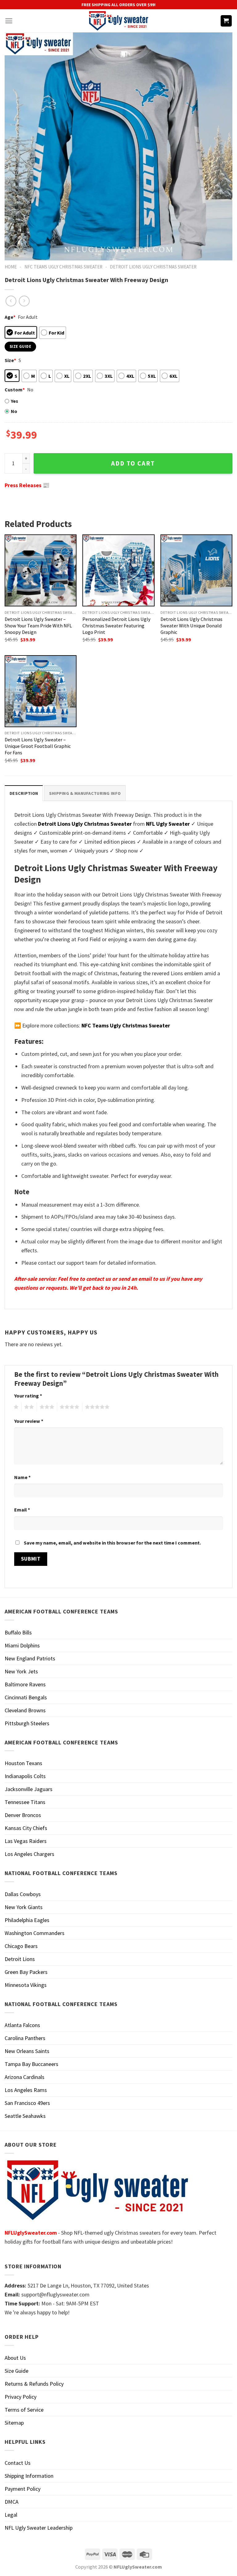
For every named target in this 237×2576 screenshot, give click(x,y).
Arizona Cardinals (25, 2077)
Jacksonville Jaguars (29, 1789)
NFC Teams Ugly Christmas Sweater (63, 267)
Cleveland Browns (25, 1710)
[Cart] (226, 21)
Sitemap (14, 2423)
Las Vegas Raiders (26, 1841)
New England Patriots (30, 1658)
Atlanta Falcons (22, 2025)
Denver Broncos (23, 1815)
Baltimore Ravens (25, 1684)
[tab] (24, 793)
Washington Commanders (35, 1933)
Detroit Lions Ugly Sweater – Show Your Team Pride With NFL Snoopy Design (38, 626)
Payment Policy (23, 2489)
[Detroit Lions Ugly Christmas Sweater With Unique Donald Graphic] (196, 570)
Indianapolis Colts (25, 1776)
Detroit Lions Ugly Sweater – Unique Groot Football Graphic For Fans (38, 746)
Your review (29, 1421)
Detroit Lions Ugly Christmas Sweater (153, 267)
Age (10, 317)
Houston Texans (23, 1763)
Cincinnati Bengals (26, 1697)
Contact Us (18, 2463)
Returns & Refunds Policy (34, 2384)
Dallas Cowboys (23, 1894)
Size (10, 360)
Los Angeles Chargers (29, 1854)
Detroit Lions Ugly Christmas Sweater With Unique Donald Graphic (191, 626)
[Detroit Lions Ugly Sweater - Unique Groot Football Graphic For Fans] (41, 691)
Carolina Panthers (25, 2038)
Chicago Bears (21, 1946)
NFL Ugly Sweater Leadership (39, 2528)
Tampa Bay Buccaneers (31, 2064)
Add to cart (133, 463)
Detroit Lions (20, 1959)
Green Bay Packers (26, 1972)
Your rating (28, 1396)
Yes (15, 401)
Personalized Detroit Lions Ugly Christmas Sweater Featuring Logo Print (116, 626)
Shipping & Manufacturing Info (85, 793)
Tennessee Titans (25, 1802)
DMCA (12, 2502)
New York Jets (21, 1671)
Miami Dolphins (22, 1645)
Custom (15, 390)
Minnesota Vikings (26, 1985)
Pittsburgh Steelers (27, 1723)
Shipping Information (29, 2476)
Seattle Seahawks (25, 2116)
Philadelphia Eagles (27, 1920)
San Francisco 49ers (27, 2103)
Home (11, 267)
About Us (15, 2358)
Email (22, 1510)
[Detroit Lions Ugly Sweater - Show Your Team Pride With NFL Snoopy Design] (41, 570)
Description (24, 793)
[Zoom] (14, 252)
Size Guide (17, 2371)
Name (22, 1477)
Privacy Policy (21, 2397)
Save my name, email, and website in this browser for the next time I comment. (112, 1543)
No (14, 411)
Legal (11, 2515)
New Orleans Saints (27, 2051)
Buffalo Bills (18, 1632)
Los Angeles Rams (26, 2090)
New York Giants (24, 1907)
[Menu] (9, 21)
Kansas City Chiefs (26, 1828)
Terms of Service (24, 2410)
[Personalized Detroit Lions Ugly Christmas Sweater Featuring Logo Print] (118, 570)
